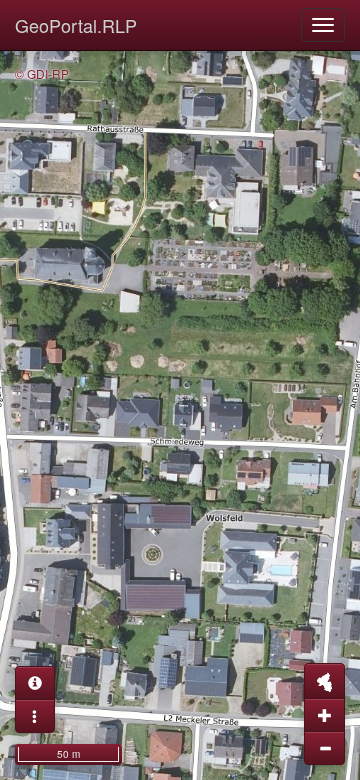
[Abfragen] (35, 683)
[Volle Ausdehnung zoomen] (324, 681)
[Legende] (35, 716)
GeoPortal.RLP (76, 25)
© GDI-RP (42, 73)
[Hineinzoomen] (324, 715)
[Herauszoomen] (324, 748)
